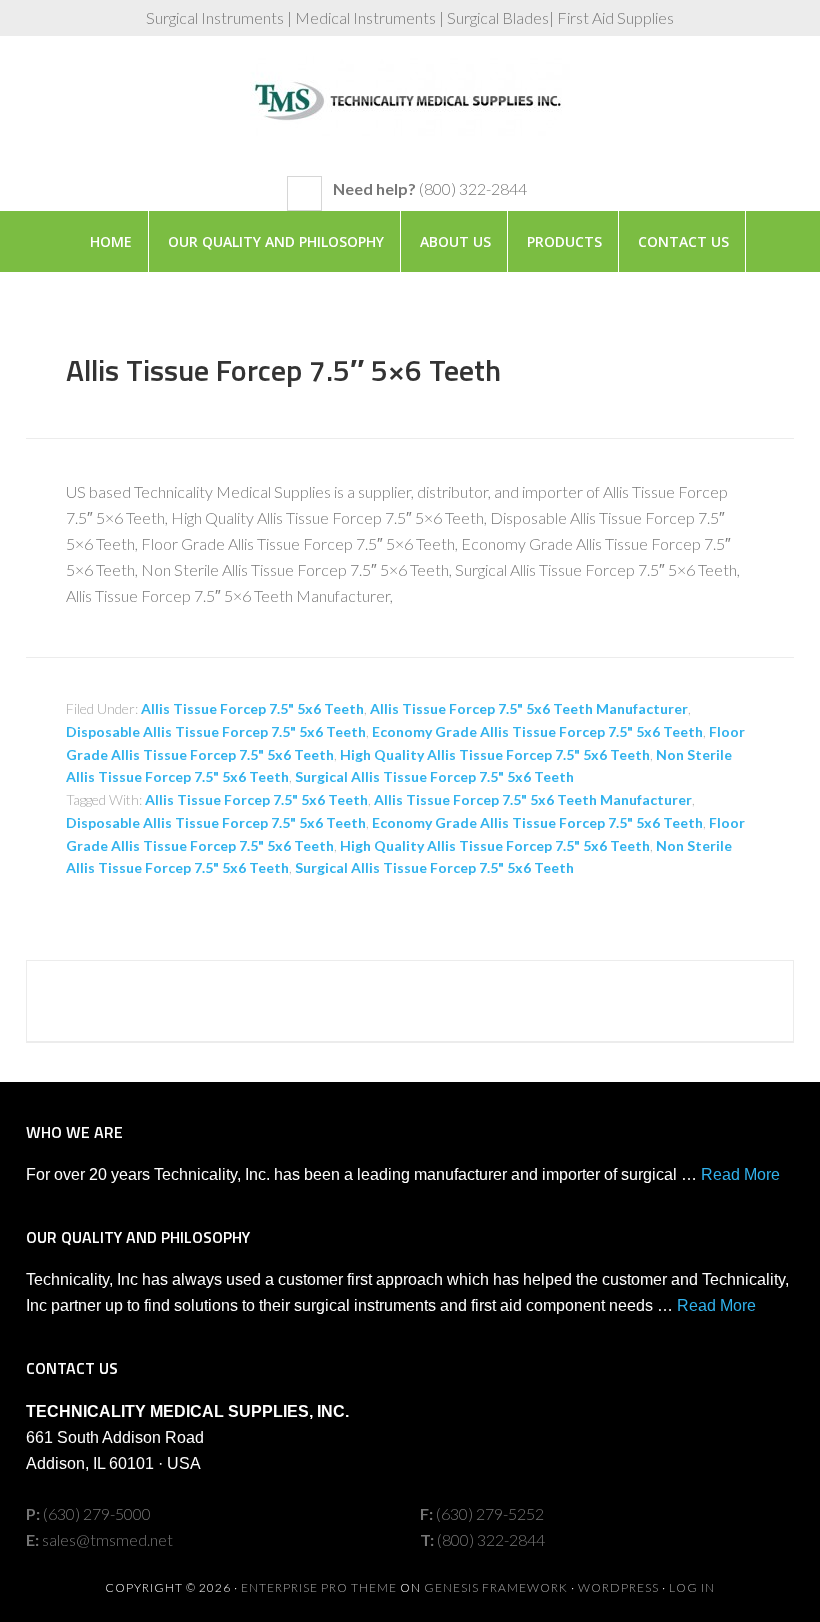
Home (111, 241)
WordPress (618, 1587)
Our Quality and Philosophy (276, 241)
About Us (455, 241)
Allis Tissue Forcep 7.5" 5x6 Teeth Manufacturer (529, 708)
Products (564, 241)
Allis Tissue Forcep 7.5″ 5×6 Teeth (283, 370)
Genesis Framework (496, 1587)
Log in (692, 1587)
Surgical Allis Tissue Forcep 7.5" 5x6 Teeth (434, 776)
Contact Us (683, 241)
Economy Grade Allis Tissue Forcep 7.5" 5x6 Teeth (537, 731)
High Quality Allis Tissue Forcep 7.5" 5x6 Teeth (495, 754)
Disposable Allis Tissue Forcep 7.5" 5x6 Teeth (216, 731)
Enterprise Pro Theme (319, 1587)
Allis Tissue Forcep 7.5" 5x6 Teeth (252, 708)
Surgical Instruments (410, 116)
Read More (740, 1174)
